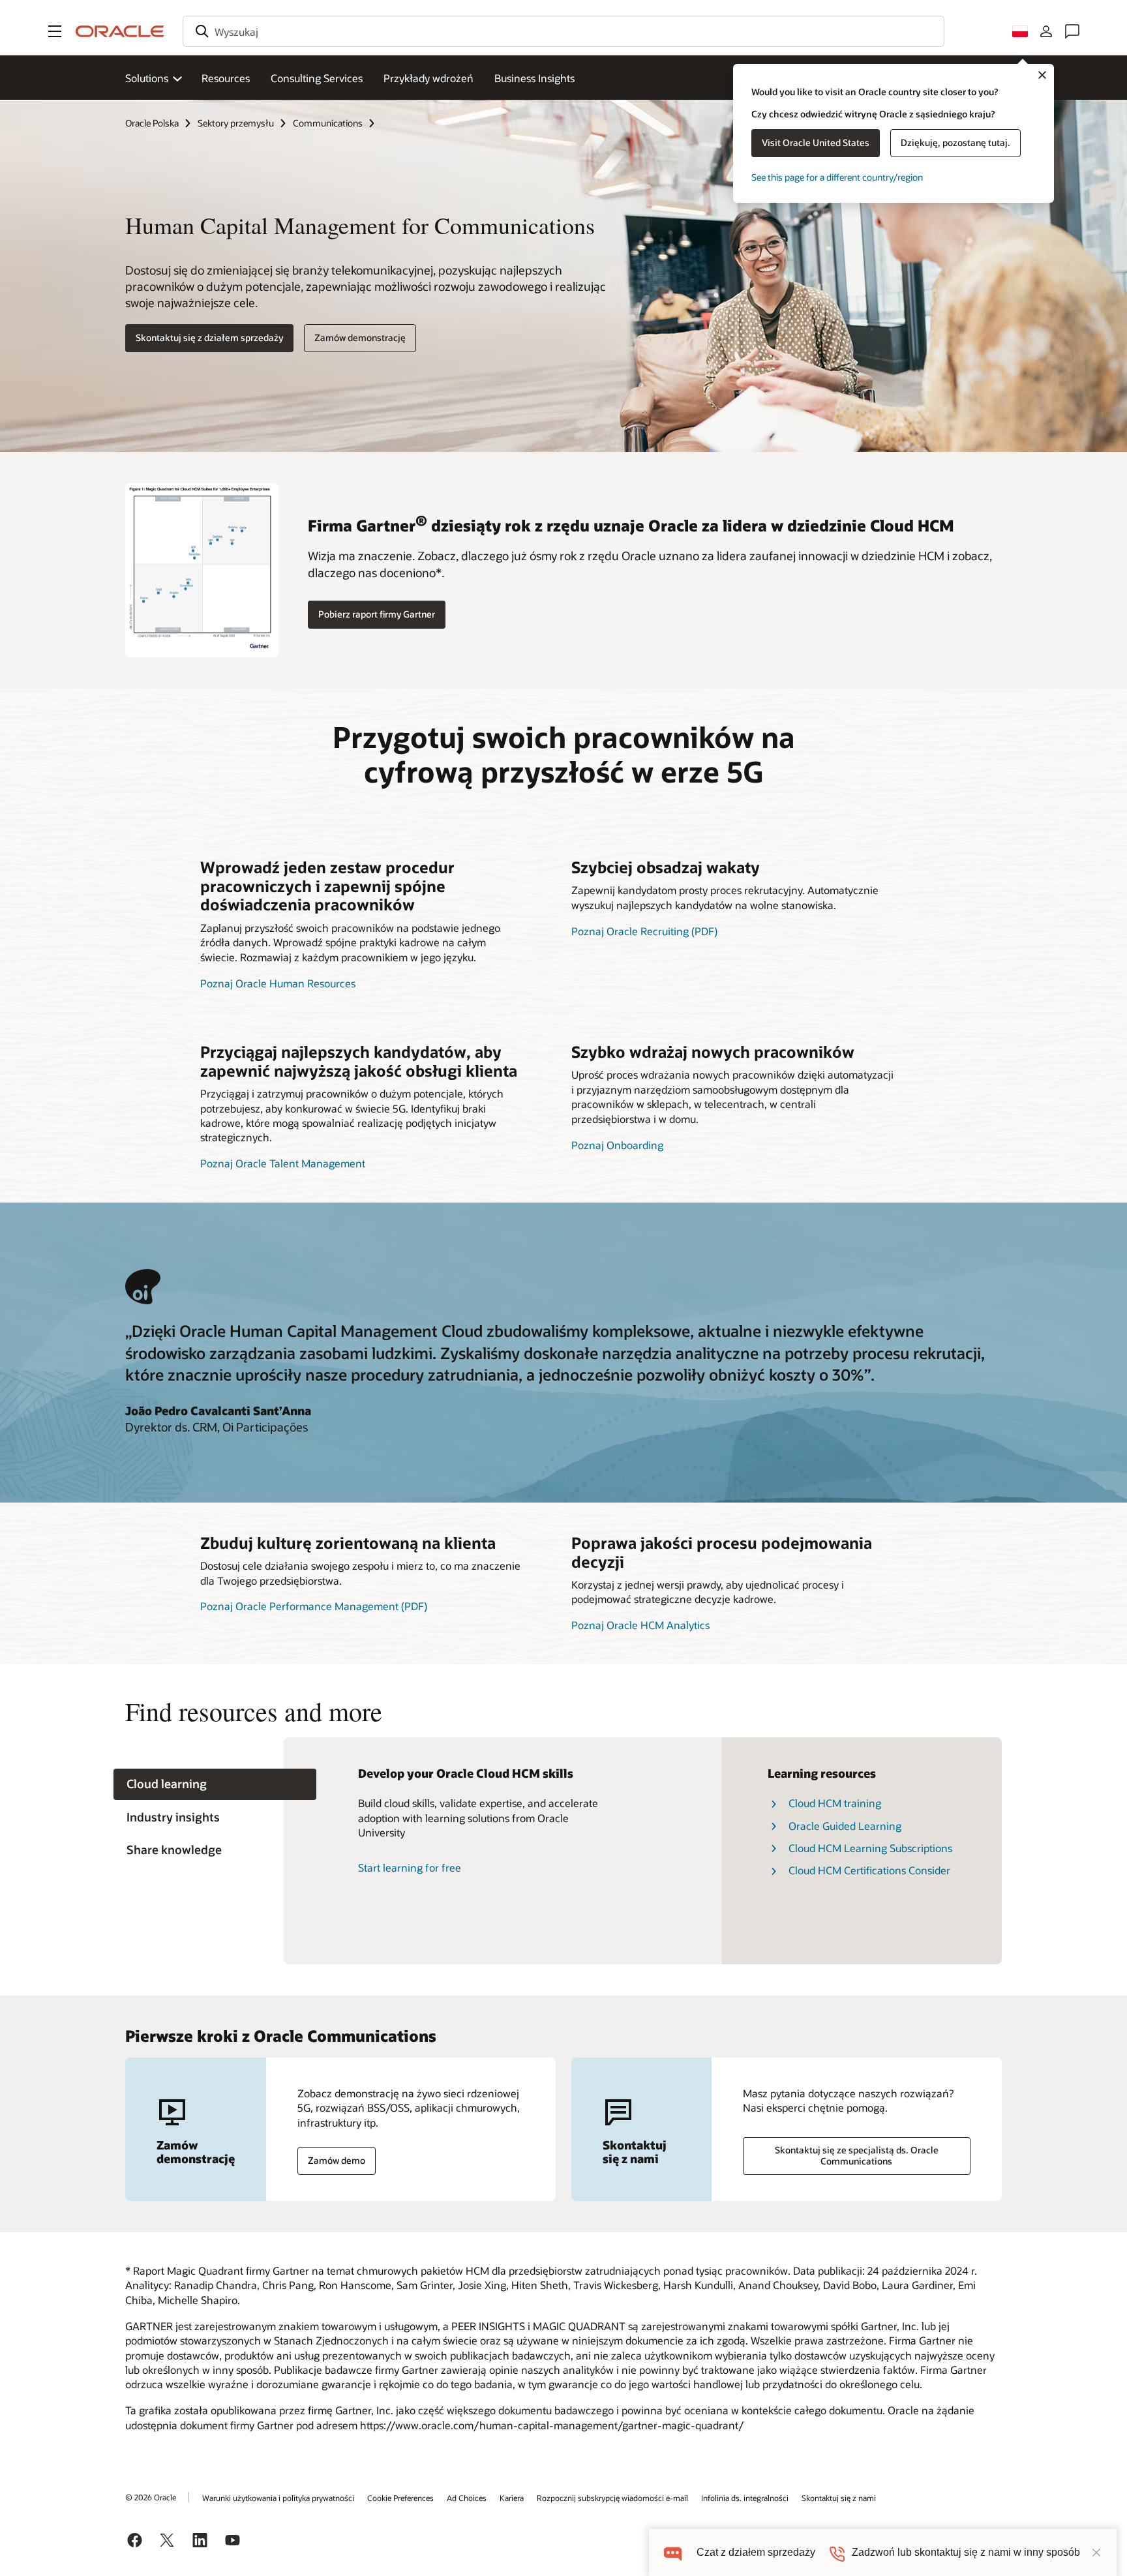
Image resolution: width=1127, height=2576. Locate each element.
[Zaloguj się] (1046, 31)
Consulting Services (317, 78)
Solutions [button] (147, 78)
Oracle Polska (152, 123)
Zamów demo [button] (337, 2160)
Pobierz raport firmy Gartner (377, 614)
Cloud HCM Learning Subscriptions (870, 1848)
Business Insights (534, 78)
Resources (226, 78)
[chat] (673, 2552)
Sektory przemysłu (236, 123)
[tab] (215, 1785)
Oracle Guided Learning (845, 1826)
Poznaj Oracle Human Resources (278, 983)
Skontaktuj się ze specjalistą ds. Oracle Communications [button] (857, 2155)
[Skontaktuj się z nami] (1072, 31)
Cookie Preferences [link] (400, 2498)
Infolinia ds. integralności (745, 2498)
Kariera (512, 2498)
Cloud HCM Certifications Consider (869, 1870)
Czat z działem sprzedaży (756, 2552)
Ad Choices (467, 2498)
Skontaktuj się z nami (839, 2498)
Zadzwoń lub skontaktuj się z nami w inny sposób (966, 2552)
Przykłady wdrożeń (428, 78)
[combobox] (563, 31)
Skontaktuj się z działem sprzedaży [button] (209, 337)
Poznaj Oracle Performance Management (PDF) (314, 1606)
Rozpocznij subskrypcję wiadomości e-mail (612, 2498)
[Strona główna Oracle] (120, 31)
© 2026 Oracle (151, 2497)
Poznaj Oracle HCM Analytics (640, 1625)
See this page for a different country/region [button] (837, 177)
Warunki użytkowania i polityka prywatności (278, 2498)
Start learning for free (410, 1867)
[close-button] (1096, 2553)
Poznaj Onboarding (617, 1145)
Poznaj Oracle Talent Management (283, 1163)
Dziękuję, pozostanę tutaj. (955, 142)
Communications (328, 123)
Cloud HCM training (835, 1803)
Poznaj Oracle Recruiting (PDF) (644, 931)
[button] (55, 31)
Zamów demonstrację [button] (360, 337)
